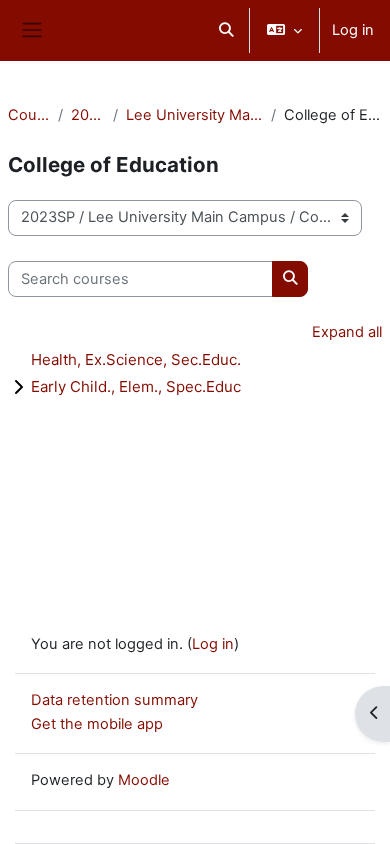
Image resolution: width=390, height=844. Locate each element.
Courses (29, 115)
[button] (226, 30)
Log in (353, 30)
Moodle (144, 780)
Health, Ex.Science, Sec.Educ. (136, 359)
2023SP (88, 115)
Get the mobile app (97, 724)
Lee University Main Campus (194, 115)
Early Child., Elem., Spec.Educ (136, 386)
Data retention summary (114, 700)
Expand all (347, 332)
